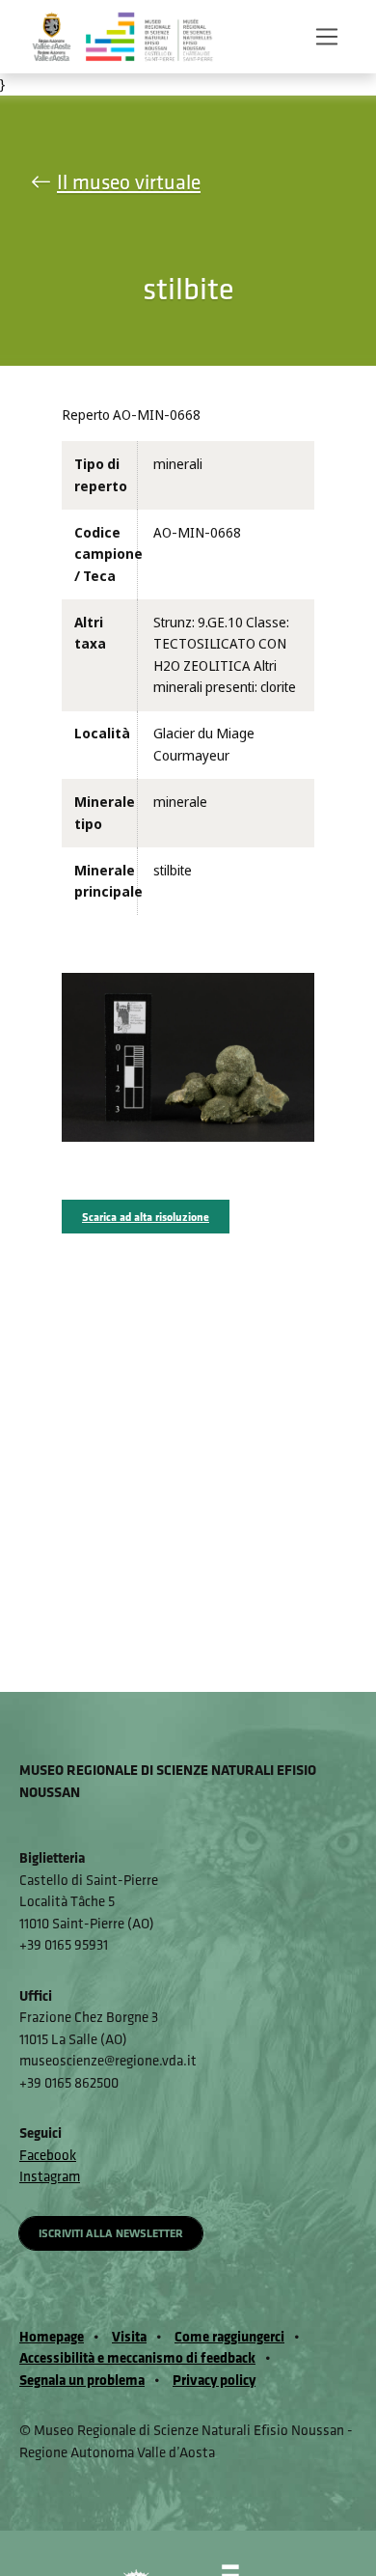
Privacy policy (214, 2380)
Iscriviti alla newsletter (111, 2233)
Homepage (52, 2336)
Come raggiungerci (229, 2336)
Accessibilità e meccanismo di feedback (137, 2357)
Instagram (50, 2176)
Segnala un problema (82, 2380)
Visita (129, 2336)
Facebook (48, 2155)
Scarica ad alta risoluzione (146, 1217)
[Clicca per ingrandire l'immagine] (188, 1057)
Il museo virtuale (129, 182)
